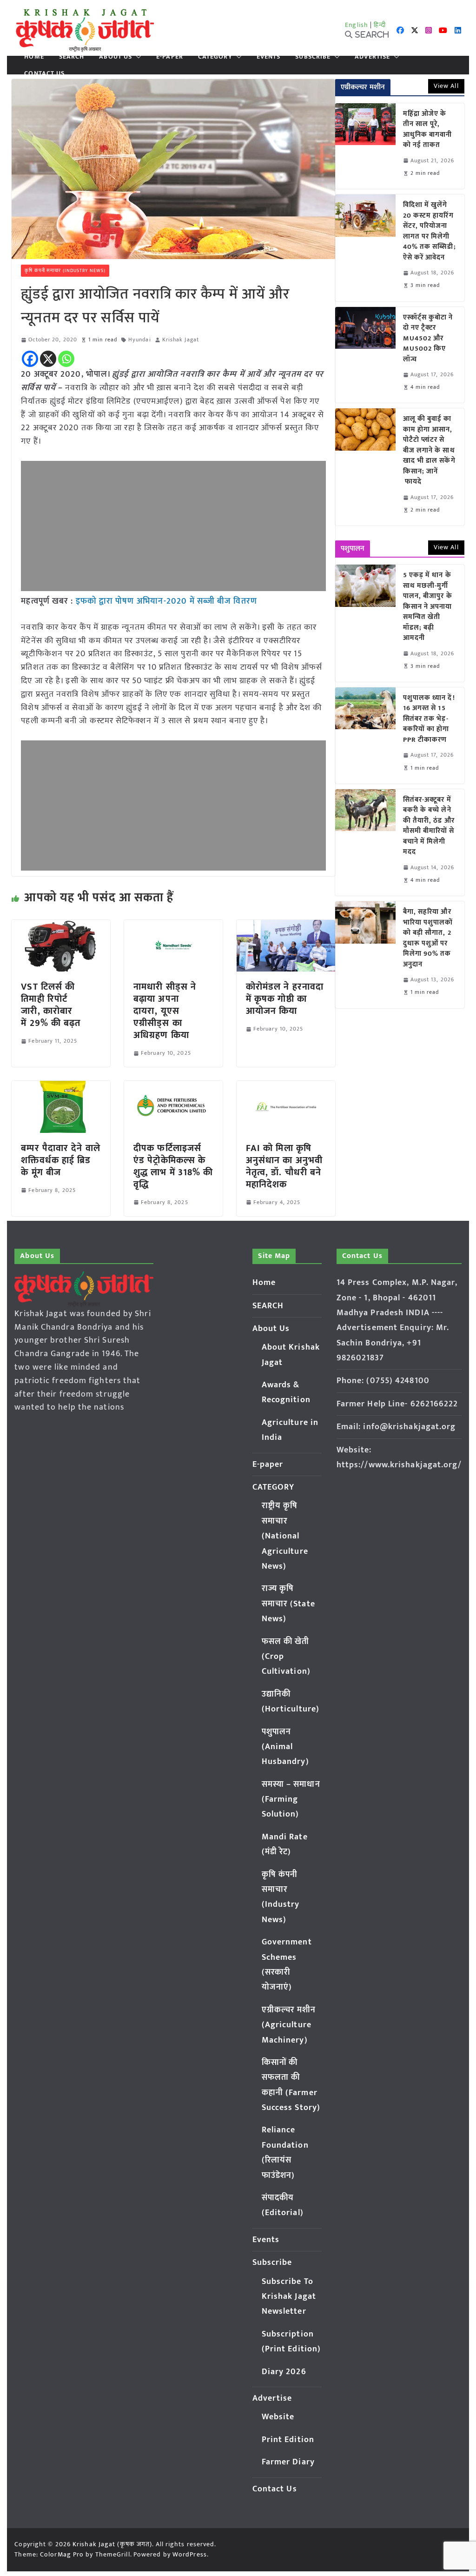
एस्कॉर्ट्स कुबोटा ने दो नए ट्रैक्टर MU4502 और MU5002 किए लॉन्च (428, 339)
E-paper (170, 57)
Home (34, 57)
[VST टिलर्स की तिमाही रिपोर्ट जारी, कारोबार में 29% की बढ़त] (61, 926)
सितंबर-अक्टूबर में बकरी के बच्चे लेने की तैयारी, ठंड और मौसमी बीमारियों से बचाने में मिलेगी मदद (429, 826)
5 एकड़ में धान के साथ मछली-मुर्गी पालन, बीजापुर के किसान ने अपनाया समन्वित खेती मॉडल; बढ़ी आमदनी (428, 607)
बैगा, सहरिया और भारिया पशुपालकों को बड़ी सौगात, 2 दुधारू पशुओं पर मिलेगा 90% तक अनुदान (428, 938)
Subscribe (313, 57)
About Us (116, 57)
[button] (137, 57)
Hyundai (140, 340)
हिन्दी (380, 25)
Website (278, 2417)
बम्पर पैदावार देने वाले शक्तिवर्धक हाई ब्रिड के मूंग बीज (60, 1160)
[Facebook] (30, 359)
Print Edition (288, 2440)
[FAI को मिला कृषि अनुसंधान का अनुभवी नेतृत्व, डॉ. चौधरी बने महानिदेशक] (286, 1087)
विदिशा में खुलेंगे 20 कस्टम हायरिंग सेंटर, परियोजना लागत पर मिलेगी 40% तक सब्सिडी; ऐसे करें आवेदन (430, 231)
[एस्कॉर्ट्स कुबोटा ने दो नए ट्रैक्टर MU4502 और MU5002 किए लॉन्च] (365, 355)
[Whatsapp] (66, 359)
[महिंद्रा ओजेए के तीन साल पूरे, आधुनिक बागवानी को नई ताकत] (365, 146)
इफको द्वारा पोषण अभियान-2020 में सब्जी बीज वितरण (166, 601)
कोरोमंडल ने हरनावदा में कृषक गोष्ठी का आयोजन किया (285, 999)
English (357, 25)
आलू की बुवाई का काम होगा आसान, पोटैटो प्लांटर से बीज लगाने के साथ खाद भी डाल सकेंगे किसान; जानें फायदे (429, 451)
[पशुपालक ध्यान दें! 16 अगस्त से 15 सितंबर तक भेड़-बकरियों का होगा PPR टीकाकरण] (365, 736)
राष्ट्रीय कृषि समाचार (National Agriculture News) (285, 1536)
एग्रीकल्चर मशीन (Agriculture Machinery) (289, 2025)
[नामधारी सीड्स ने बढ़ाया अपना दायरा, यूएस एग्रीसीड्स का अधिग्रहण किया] (173, 926)
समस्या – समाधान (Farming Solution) (291, 1800)
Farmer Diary (288, 2462)
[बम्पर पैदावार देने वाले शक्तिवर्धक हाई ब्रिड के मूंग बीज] (61, 1087)
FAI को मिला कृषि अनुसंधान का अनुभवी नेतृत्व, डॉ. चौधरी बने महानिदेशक (284, 1166)
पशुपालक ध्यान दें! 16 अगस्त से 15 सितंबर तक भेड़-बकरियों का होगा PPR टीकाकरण (429, 719)
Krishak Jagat (181, 340)
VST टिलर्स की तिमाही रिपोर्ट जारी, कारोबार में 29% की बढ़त (51, 1005)
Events (269, 57)
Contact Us (44, 73)
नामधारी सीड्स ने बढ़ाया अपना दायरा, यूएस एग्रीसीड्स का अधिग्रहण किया (165, 1011)
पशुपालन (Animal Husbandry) (285, 1747)
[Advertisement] (173, 526)
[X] (48, 359)
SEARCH (72, 57)
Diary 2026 (284, 2372)
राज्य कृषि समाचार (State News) (288, 1604)
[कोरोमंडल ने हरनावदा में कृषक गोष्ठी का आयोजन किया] (286, 926)
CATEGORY (215, 57)
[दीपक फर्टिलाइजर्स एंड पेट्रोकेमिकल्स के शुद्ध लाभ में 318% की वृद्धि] (173, 1087)
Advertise (372, 57)
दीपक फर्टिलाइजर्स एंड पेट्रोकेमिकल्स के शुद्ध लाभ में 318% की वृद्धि (173, 1166)
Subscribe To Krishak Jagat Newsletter (289, 2297)
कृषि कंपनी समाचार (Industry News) (65, 271)
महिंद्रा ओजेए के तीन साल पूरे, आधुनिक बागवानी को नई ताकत (428, 130)
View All (446, 86)
